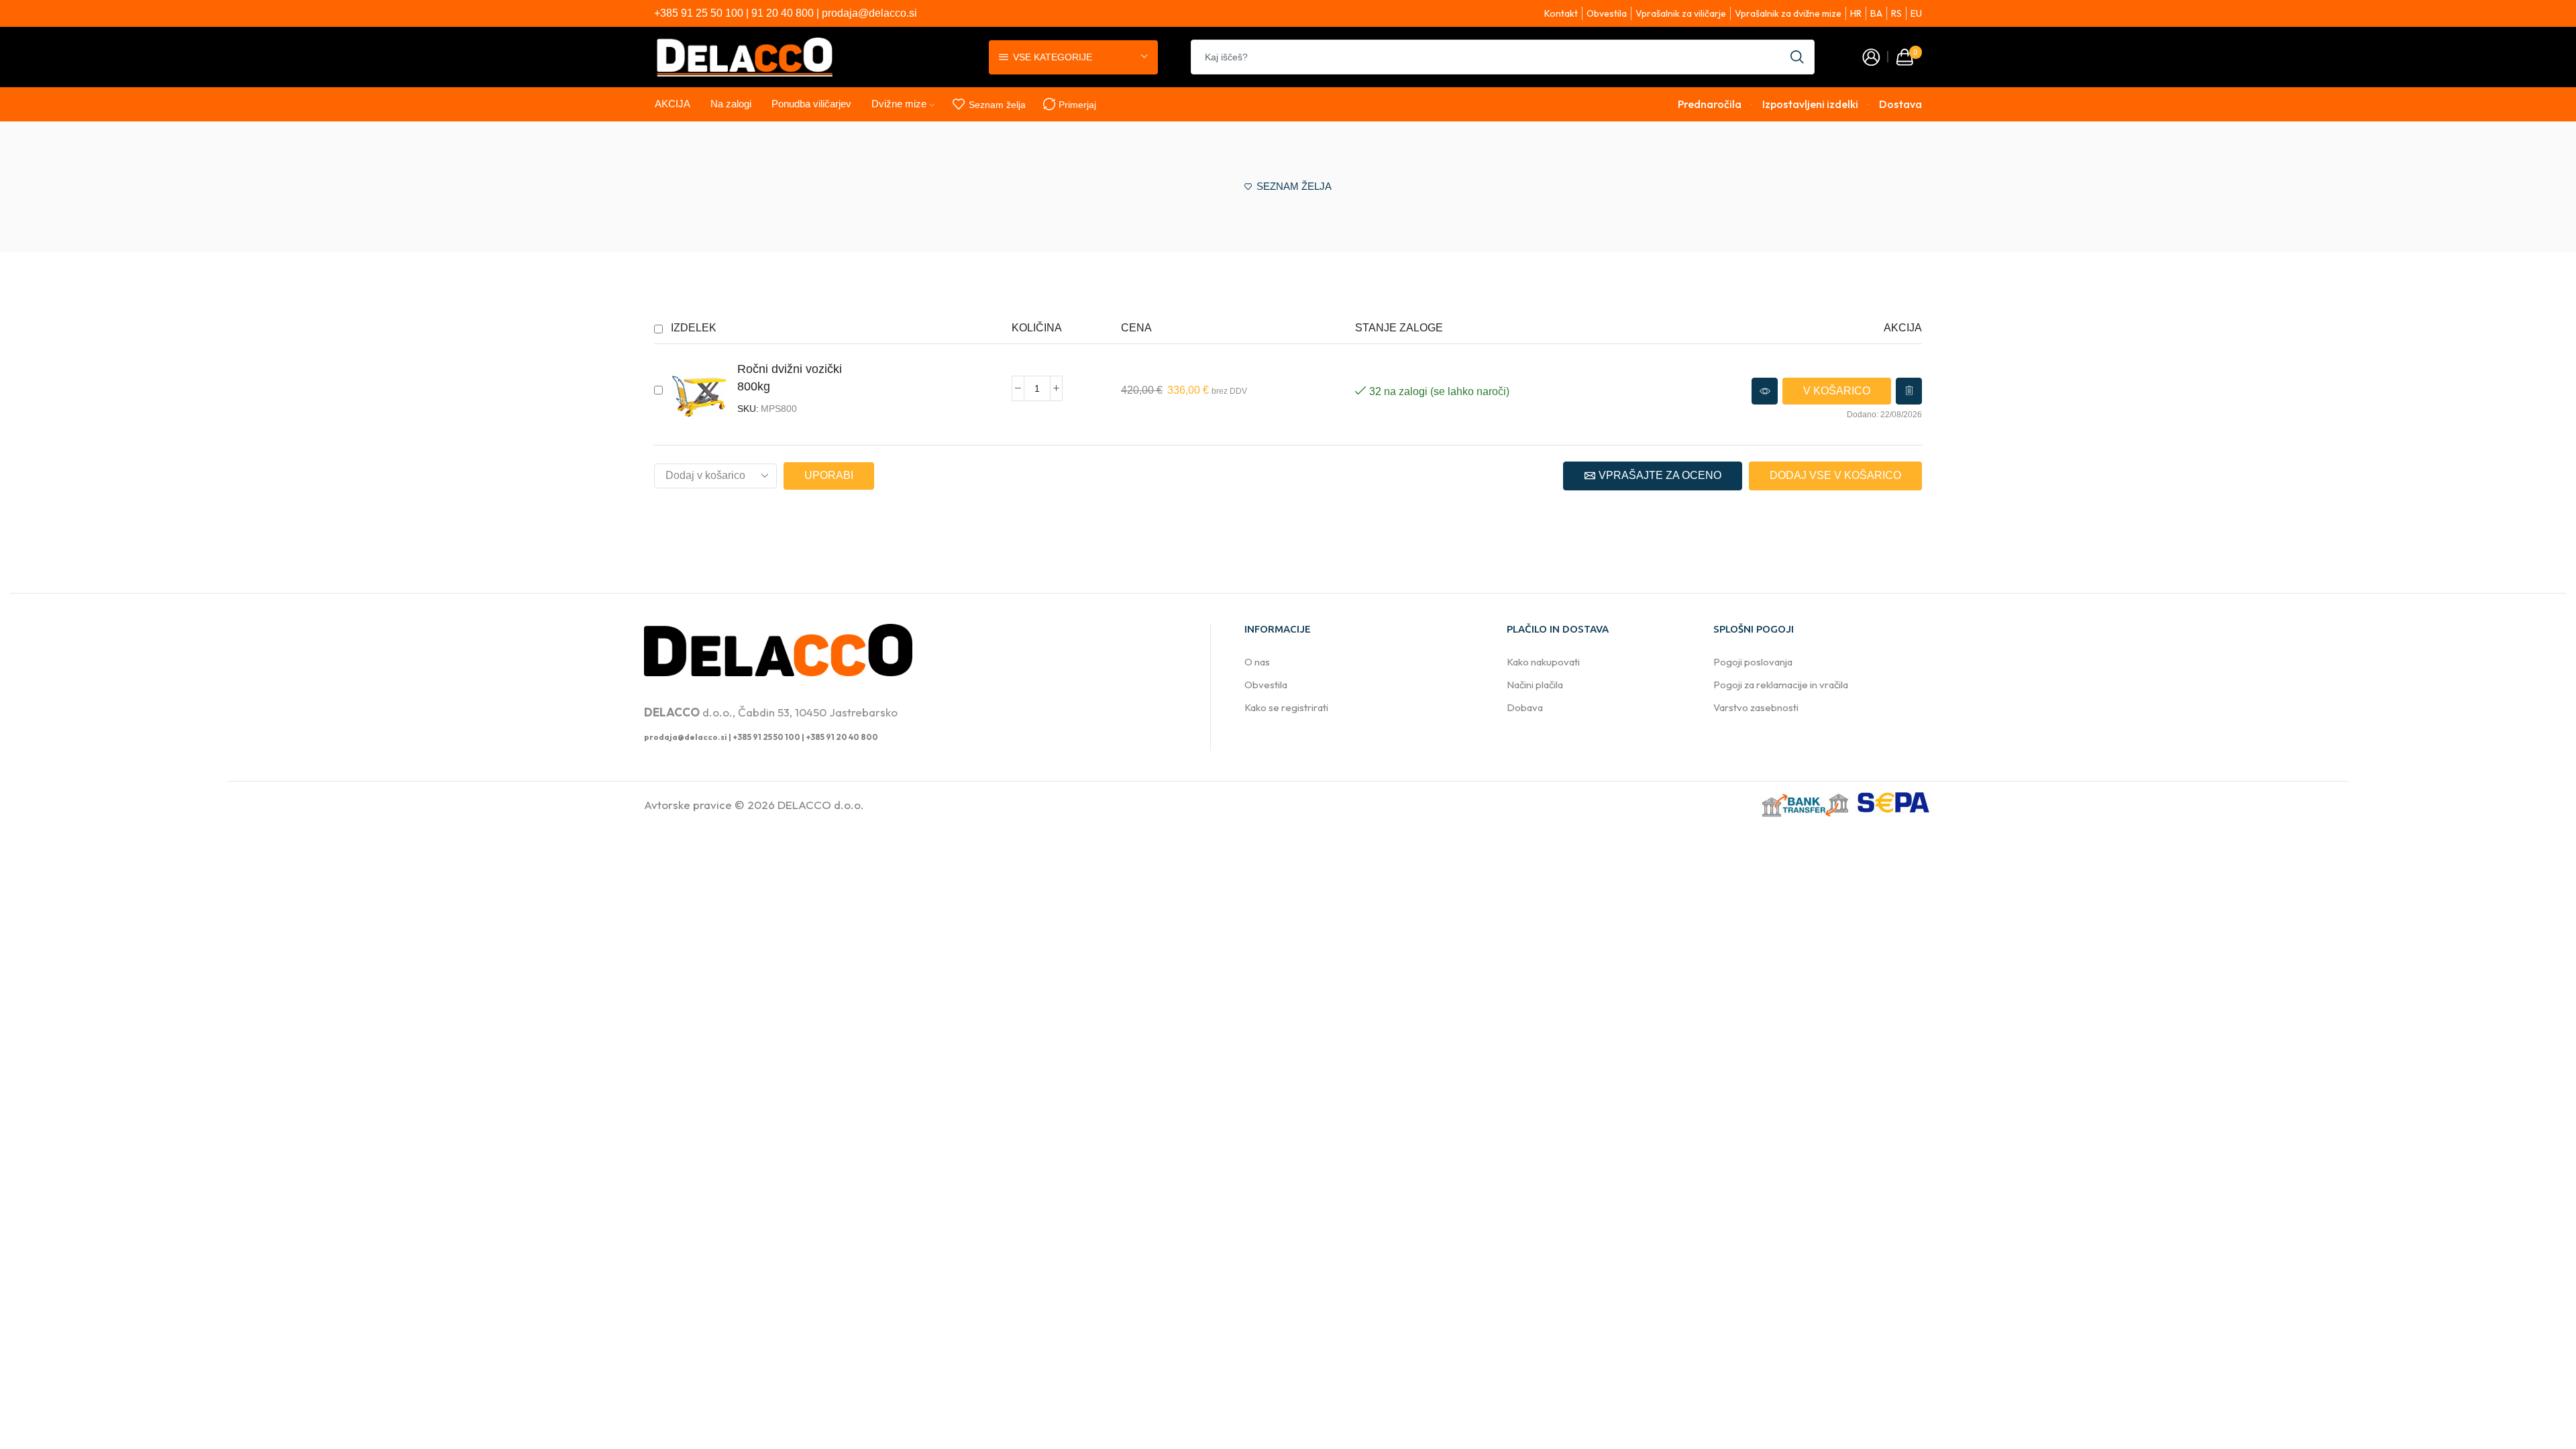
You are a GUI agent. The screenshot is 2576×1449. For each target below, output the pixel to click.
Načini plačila (1535, 685)
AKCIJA (673, 104)
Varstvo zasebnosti (1756, 707)
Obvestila (1266, 685)
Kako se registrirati (1286, 707)
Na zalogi (731, 104)
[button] (1837, 391)
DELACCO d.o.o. (821, 805)
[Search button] (1797, 57)
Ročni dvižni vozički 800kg (790, 377)
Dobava (1525, 707)
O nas (1257, 662)
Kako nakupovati (1543, 662)
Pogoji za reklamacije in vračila (1781, 685)
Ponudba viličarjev (811, 104)
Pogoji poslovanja (1753, 662)
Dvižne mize (899, 104)
